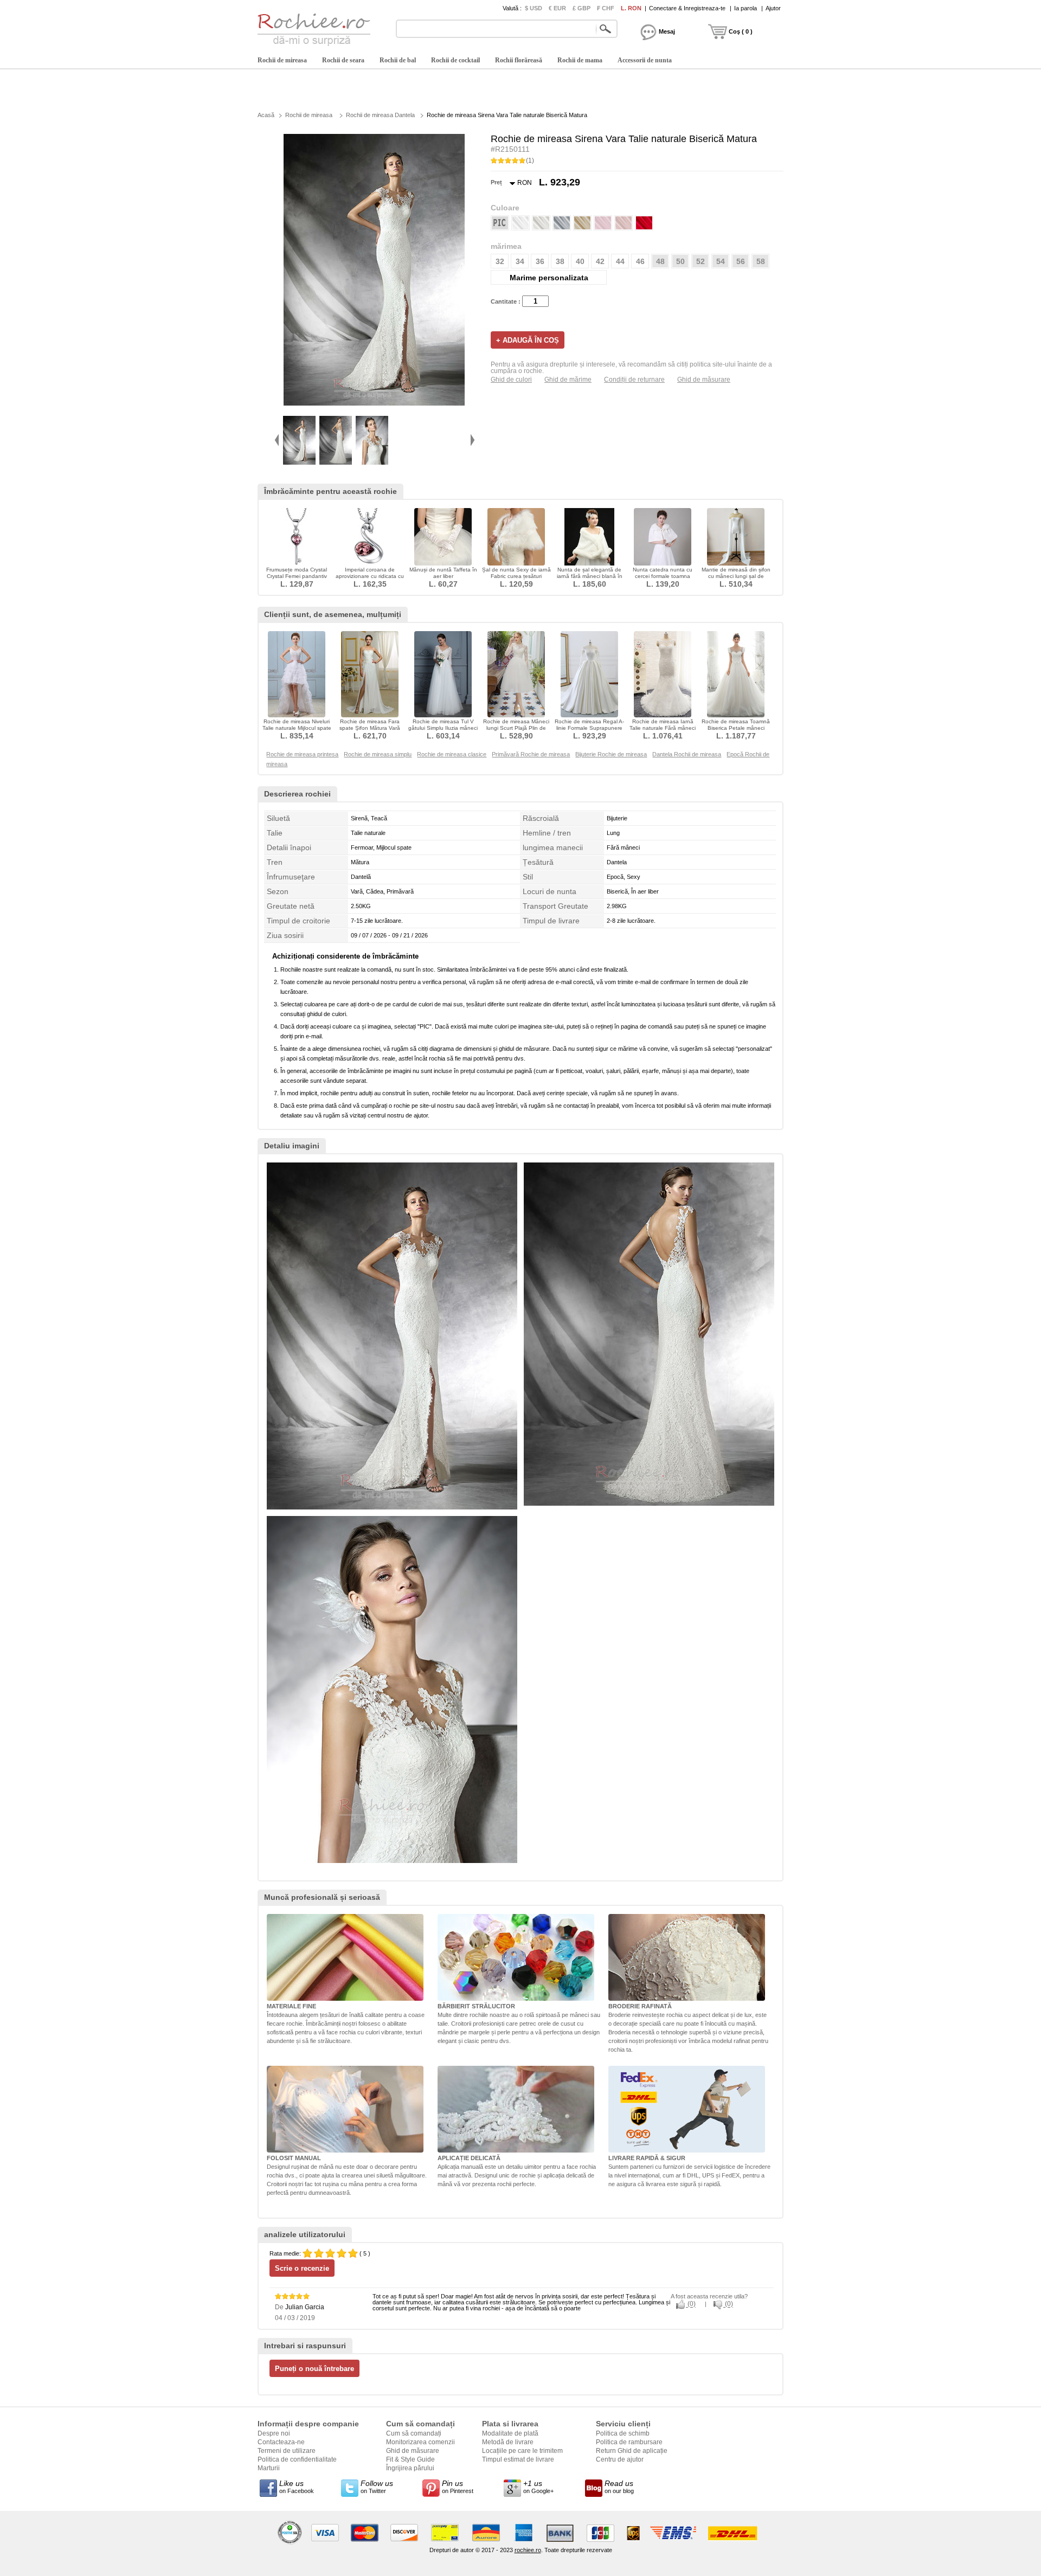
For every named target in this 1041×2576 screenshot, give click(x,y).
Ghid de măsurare (704, 380)
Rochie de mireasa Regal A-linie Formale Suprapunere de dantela (589, 728)
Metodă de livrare (508, 2442)
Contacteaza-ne (281, 2442)
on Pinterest (458, 2487)
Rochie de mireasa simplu (378, 754)
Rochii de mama (580, 60)
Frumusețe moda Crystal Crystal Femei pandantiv (297, 573)
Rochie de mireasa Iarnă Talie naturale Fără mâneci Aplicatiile (663, 728)
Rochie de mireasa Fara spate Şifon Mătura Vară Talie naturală (370, 728)
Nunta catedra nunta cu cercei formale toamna (663, 573)
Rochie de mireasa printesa (302, 754)
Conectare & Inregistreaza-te (687, 8)
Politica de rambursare (629, 2442)
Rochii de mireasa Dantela (380, 115)
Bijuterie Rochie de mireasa (611, 754)
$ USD (534, 8)
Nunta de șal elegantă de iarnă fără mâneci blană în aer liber (590, 576)
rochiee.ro (528, 2550)
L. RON (631, 8)
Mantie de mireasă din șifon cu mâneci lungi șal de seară (736, 576)
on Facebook (297, 2487)
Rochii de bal (398, 60)
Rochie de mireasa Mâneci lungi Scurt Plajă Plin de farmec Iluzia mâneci (516, 728)
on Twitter (377, 2487)
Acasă (266, 115)
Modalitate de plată (510, 2433)
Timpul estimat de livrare (518, 2459)
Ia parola (746, 8)
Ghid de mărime (568, 380)
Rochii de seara (343, 60)
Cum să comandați (414, 2433)
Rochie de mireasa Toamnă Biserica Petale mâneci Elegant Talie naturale (736, 728)
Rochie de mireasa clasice (452, 754)
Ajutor (773, 8)
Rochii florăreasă (519, 60)
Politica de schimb (623, 2433)
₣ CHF (606, 8)
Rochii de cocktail (455, 60)
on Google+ (538, 2487)
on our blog (619, 2487)
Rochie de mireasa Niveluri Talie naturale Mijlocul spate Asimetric (297, 728)
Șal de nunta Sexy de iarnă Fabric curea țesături (516, 573)
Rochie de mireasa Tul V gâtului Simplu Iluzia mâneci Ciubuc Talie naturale (443, 728)
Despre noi (274, 2433)
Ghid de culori (511, 380)
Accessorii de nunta (645, 60)
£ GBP (581, 8)
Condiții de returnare (634, 380)
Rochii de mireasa (282, 60)
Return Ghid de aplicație (632, 2451)
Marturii (269, 2468)
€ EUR (557, 8)
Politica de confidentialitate (297, 2459)
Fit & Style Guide (410, 2459)
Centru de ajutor (620, 2459)
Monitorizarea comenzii (420, 2442)
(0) (691, 2304)
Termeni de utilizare (287, 2451)
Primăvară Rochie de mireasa (531, 754)
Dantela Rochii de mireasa (687, 754)
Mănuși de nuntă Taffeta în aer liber (443, 573)
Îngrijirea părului (410, 2468)
